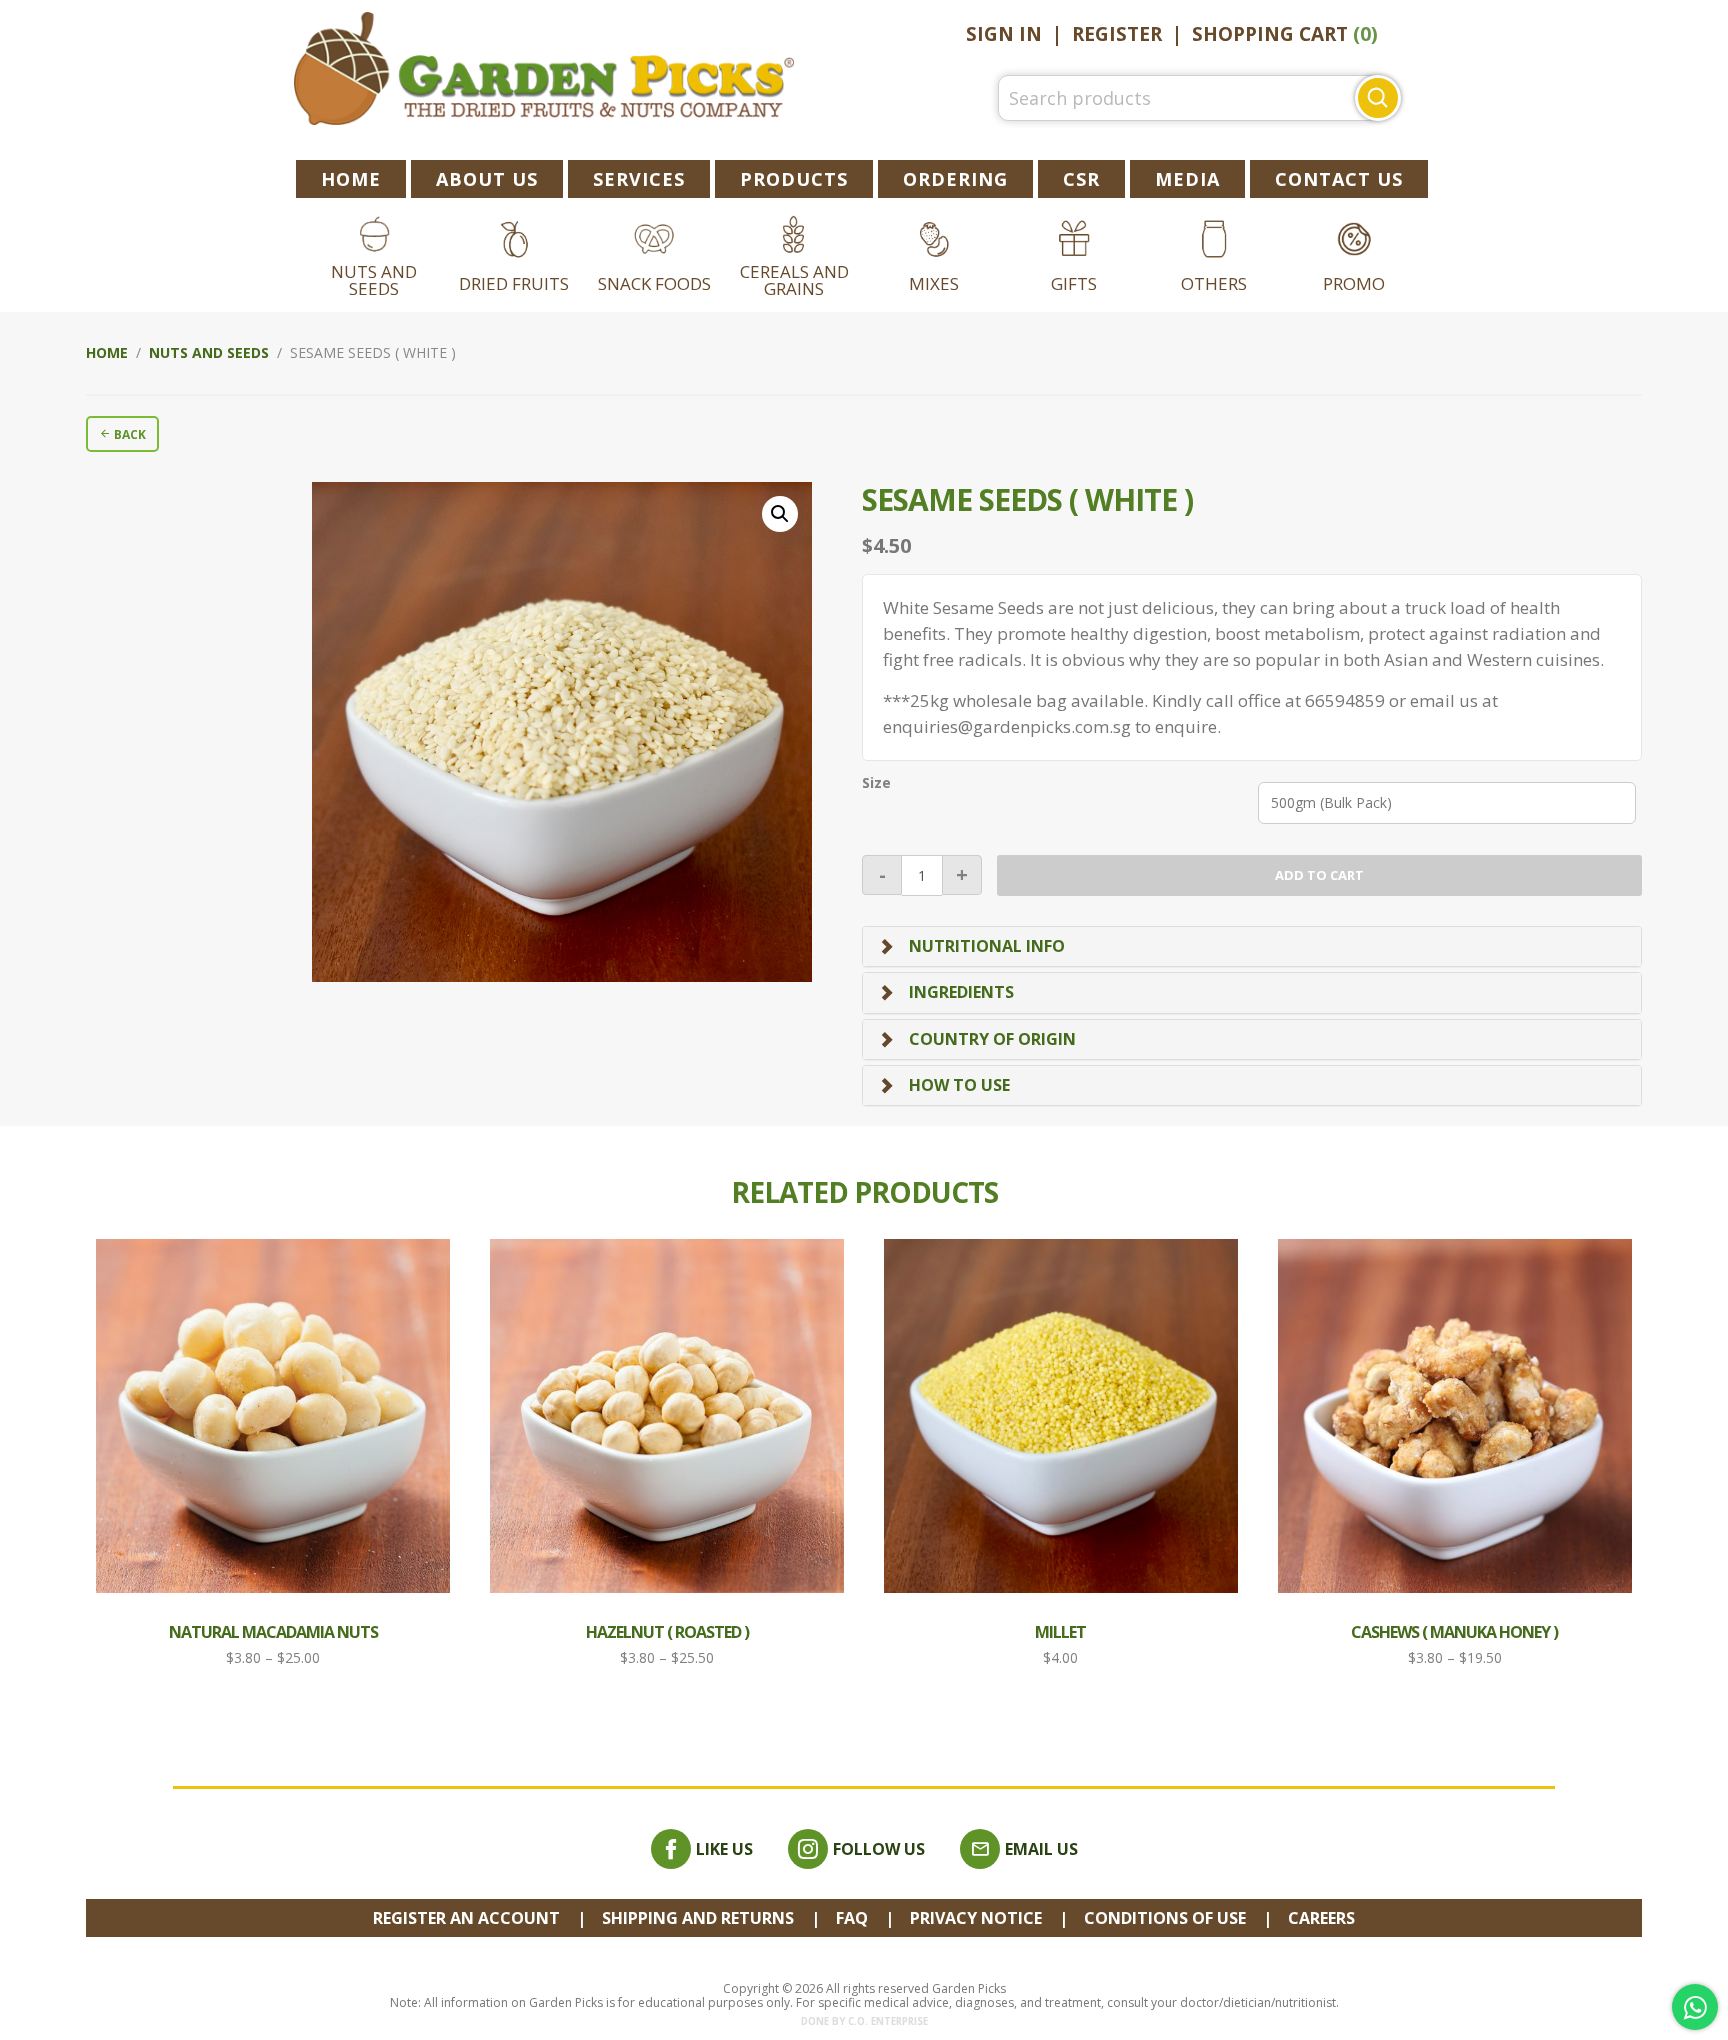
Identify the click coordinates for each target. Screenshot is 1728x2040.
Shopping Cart (1285, 34)
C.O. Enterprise (888, 2021)
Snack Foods (654, 283)
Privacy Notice (976, 1918)
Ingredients (961, 992)
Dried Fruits (514, 283)
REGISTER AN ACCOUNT (466, 1918)
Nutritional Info (987, 946)
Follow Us (879, 1849)
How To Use (959, 1085)
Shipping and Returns (698, 1918)
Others (1214, 283)
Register (1117, 34)
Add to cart (1319, 875)
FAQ (852, 1918)
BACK (128, 434)
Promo (1354, 283)
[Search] (1378, 98)
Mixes (934, 283)
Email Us (1041, 1849)
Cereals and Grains (794, 280)
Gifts (1074, 283)
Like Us (724, 1849)
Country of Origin (992, 1039)
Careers (1321, 1918)
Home (107, 352)
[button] (780, 514)
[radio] (1447, 803)
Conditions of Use (1165, 1918)
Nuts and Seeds (374, 280)
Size (876, 783)
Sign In (1004, 34)
